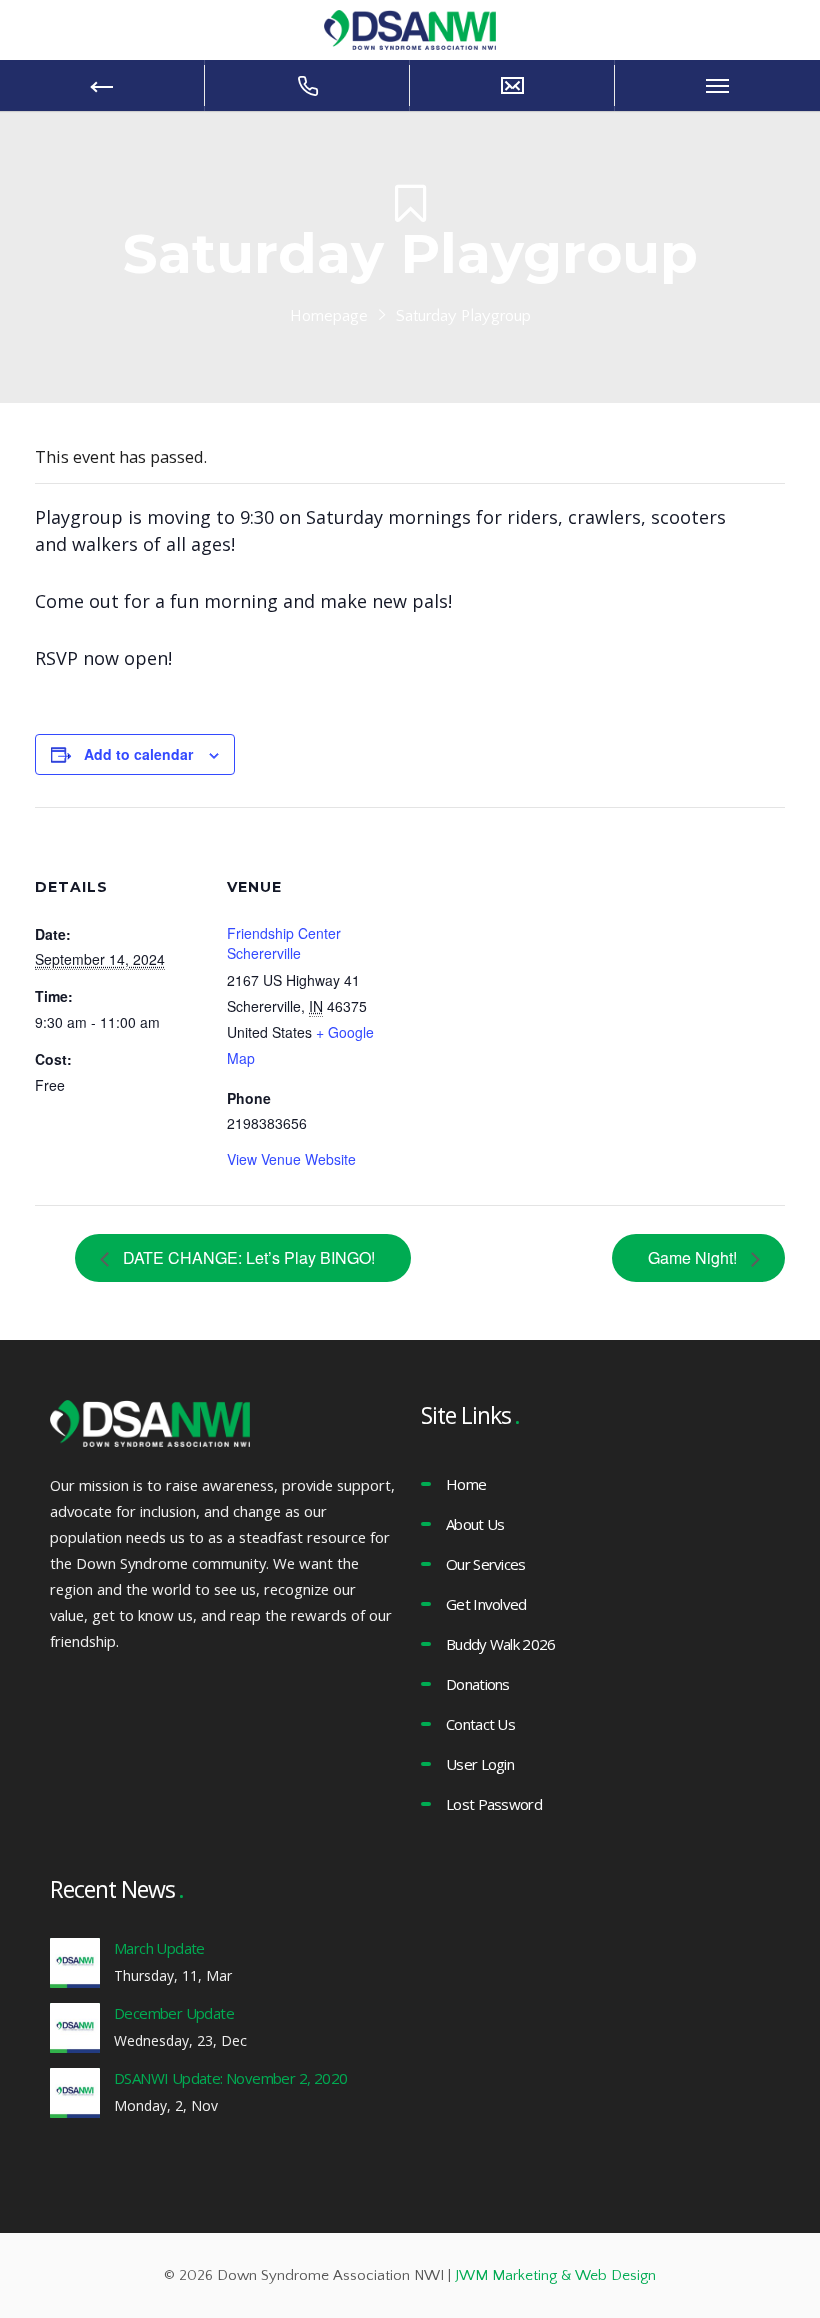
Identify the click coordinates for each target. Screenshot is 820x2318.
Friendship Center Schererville (284, 943)
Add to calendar (138, 754)
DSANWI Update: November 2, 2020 (230, 2078)
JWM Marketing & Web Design (555, 2275)
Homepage (329, 316)
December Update (174, 2013)
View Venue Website (291, 1159)
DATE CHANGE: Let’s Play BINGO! (247, 1257)
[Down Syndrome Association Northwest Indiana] (410, 27)
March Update (159, 1948)
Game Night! (694, 1257)
